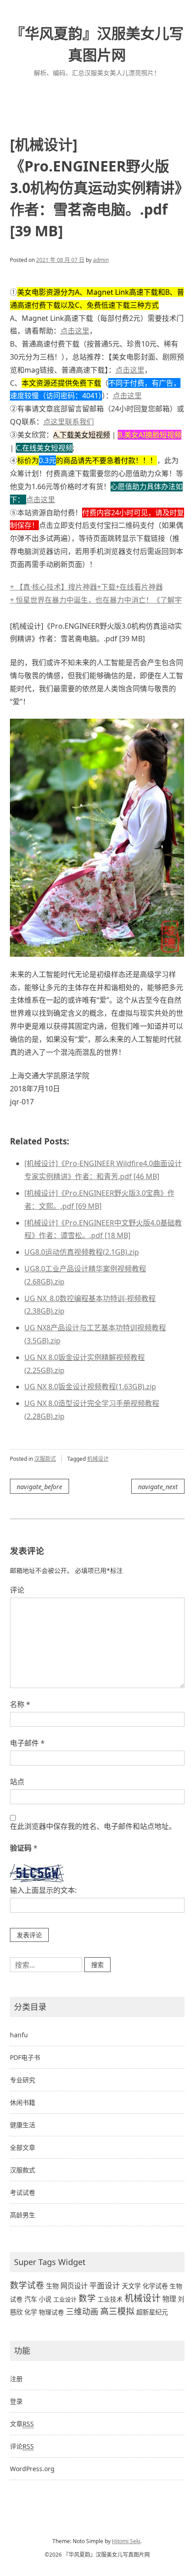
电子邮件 (27, 1743)
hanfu (19, 2035)
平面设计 (105, 2286)
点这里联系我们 (69, 422)
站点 (17, 1782)
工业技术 (110, 2299)
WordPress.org (32, 2469)
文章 (22, 2424)
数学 (87, 2298)
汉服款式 (45, 1459)
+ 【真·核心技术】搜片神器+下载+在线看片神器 (86, 587)
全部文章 (23, 2147)
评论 (17, 1590)
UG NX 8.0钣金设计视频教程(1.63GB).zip (90, 1387)
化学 (31, 2312)
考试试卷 (23, 2192)
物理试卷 (51, 2312)
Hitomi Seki (126, 2541)
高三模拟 (117, 2311)
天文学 (131, 2286)
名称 (20, 1704)
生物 (52, 2286)
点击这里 (75, 331)
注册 (16, 2379)
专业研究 (23, 2080)
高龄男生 (23, 2215)
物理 (169, 2299)
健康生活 (23, 2125)
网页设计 (74, 2286)
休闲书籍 (23, 2102)
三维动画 (82, 2311)
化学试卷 (155, 2286)
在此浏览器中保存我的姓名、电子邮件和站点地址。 (93, 1826)
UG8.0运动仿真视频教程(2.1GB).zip (82, 1252)
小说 (45, 2299)
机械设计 (98, 1459)
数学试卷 (27, 2285)
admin (101, 260)
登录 (16, 2401)
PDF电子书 (25, 2057)
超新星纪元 (152, 2312)
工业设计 (65, 2299)
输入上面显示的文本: (43, 1890)
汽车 (31, 2299)
